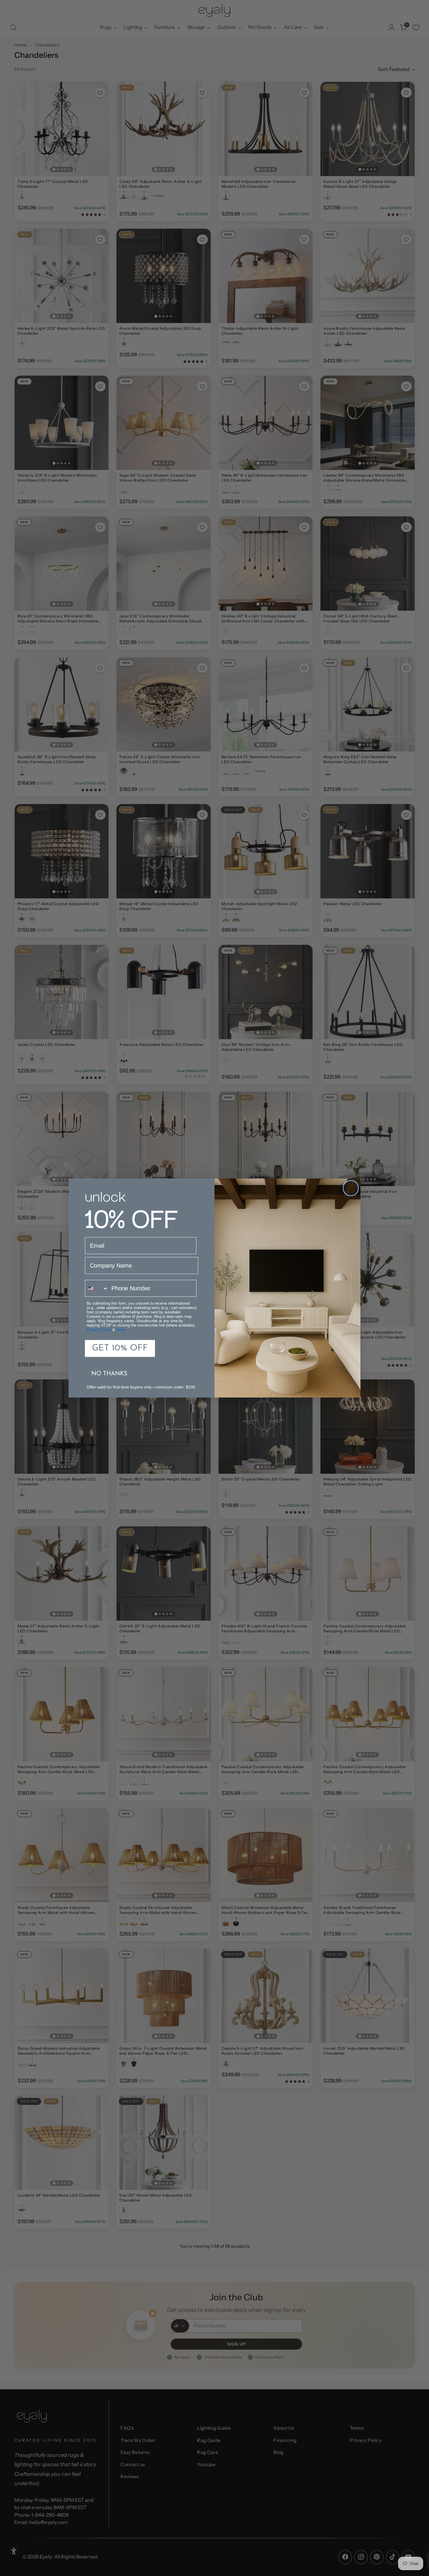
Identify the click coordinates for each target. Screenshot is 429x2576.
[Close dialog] (351, 1188)
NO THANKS (109, 1374)
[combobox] (97, 1288)
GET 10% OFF (120, 1348)
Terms (121, 1330)
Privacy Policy (99, 1330)
